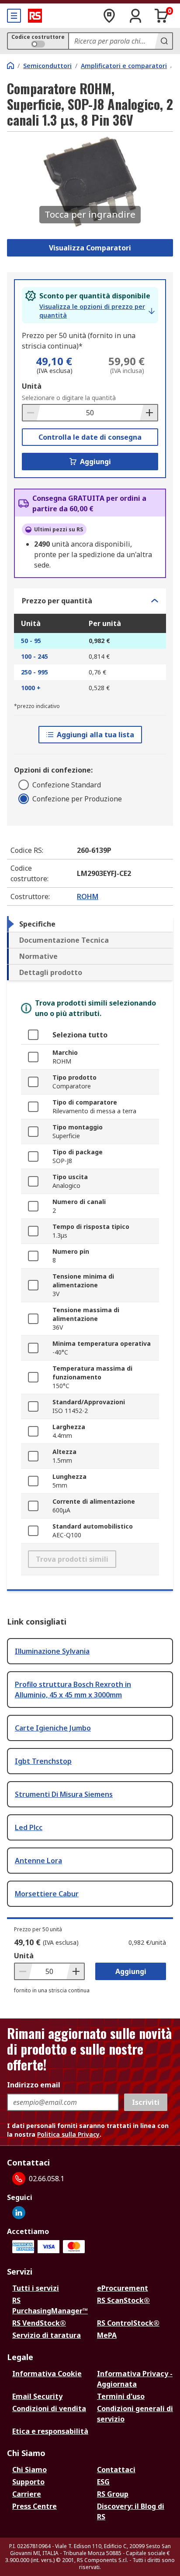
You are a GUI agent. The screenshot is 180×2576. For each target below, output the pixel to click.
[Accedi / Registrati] (135, 16)
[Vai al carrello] (162, 16)
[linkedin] (19, 2213)
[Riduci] (31, 413)
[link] (97, 311)
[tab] (90, 924)
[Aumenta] (149, 413)
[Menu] (14, 16)
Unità (32, 386)
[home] (10, 65)
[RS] (35, 16)
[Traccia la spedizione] (109, 16)
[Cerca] (163, 41)
